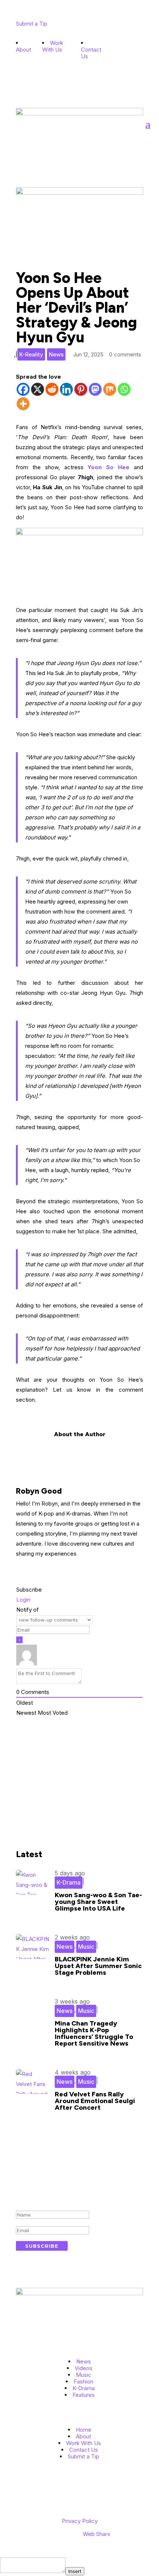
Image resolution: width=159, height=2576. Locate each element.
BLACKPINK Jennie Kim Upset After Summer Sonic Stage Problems (98, 1966)
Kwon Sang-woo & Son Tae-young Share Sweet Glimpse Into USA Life (98, 1902)
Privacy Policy (80, 2521)
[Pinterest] (81, 389)
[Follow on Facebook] (110, 61)
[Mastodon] (95, 389)
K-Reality (31, 354)
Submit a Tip (32, 24)
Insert (75, 2571)
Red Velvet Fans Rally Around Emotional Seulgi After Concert (95, 2101)
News (56, 354)
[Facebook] (23, 389)
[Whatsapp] (124, 389)
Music (86, 1947)
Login (23, 1600)
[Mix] (110, 389)
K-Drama (69, 1882)
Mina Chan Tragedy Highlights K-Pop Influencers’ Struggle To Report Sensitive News (94, 2033)
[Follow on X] (124, 61)
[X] (38, 389)
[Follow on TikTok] (124, 50)
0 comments (125, 354)
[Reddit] (52, 389)
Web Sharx (97, 2534)
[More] (23, 404)
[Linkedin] (66, 389)
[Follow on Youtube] (110, 50)
